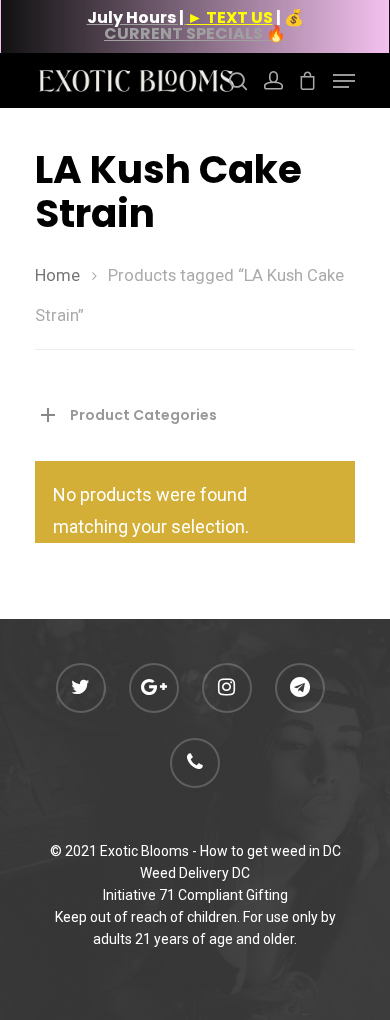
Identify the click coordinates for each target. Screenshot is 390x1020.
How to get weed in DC (270, 851)
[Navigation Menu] (344, 81)
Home (57, 275)
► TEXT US (230, 17)
